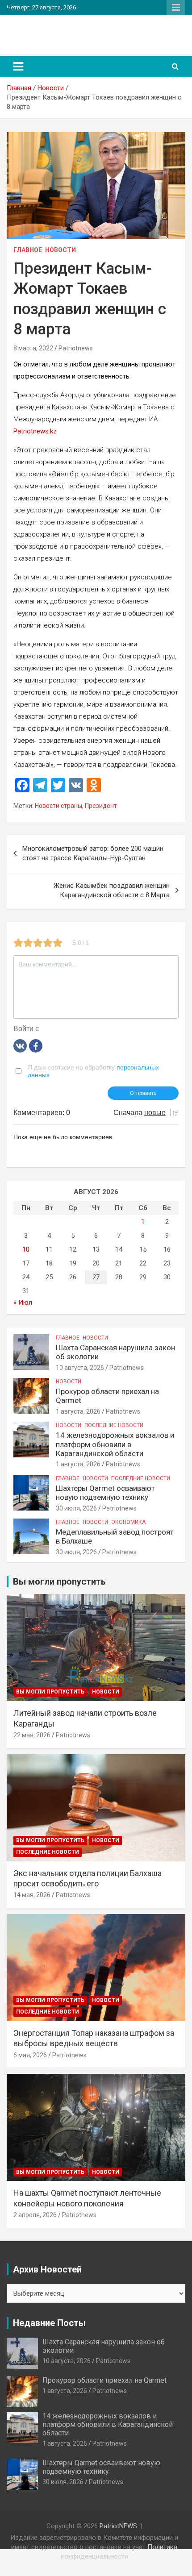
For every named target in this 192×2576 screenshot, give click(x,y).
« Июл (23, 1303)
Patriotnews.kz (35, 431)
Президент (101, 806)
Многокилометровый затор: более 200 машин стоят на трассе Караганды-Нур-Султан (93, 853)
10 (26, 1249)
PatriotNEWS (46, 31)
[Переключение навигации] (18, 67)
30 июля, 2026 (76, 1508)
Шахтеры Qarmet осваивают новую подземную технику (105, 1493)
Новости (61, 250)
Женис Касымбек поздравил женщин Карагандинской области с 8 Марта (112, 890)
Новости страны (58, 806)
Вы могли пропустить (50, 1692)
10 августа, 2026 (80, 1368)
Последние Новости (114, 1425)
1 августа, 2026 (78, 1411)
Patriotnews (76, 348)
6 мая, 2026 (30, 2055)
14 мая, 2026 (32, 1895)
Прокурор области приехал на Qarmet (104, 2380)
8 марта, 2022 (33, 348)
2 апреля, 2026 (35, 2215)
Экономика (128, 1522)
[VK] (20, 1045)
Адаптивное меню (176, 8)
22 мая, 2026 (32, 1735)
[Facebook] (36, 1045)
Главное (28, 250)
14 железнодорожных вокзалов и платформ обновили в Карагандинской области (115, 1444)
